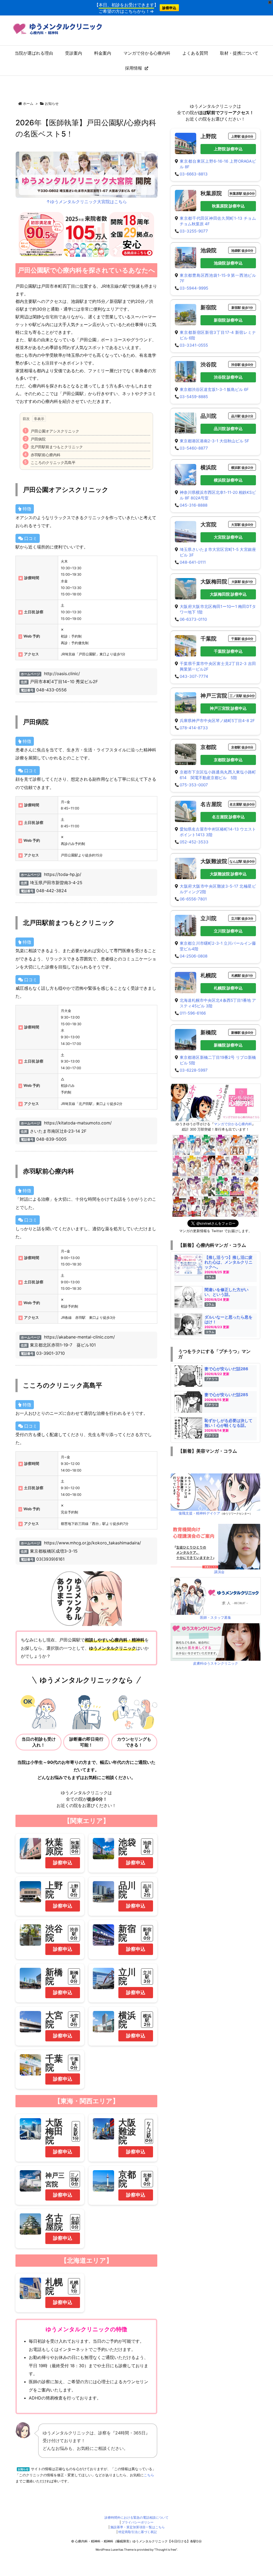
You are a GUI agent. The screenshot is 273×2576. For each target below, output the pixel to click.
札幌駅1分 (74, 2287)
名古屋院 (54, 2222)
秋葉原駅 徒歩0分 (242, 193)
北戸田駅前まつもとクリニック (57, 447)
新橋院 (54, 1976)
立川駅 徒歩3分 (242, 918)
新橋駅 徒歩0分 (242, 1033)
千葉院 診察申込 (228, 651)
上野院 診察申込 (228, 149)
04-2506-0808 (194, 956)
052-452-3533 (194, 842)
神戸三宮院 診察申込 (228, 708)
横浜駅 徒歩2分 (242, 468)
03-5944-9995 (194, 288)
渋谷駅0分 (74, 1934)
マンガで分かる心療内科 (233, 1124)
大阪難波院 (127, 2131)
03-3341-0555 (194, 345)
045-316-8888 (194, 505)
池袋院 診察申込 (228, 263)
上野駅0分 (74, 1890)
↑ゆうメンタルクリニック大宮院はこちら (87, 202)
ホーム (28, 103)
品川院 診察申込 (228, 429)
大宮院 (54, 2020)
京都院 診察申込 (228, 760)
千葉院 (54, 2063)
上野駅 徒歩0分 (242, 136)
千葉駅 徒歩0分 (242, 639)
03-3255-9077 (194, 231)
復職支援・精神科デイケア (199, 1513)
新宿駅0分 (147, 1934)
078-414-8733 (194, 728)
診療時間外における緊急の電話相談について (136, 2517)
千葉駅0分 (74, 2063)
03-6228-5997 (194, 1070)
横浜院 (127, 2020)
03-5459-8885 (194, 397)
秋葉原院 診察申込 (228, 206)
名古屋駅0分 (75, 2223)
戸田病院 (38, 439)
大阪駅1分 (76, 2132)
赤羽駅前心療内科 (46, 455)
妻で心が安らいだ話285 (226, 1395)
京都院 (127, 2179)
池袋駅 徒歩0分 (242, 251)
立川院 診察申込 (228, 931)
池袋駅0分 (147, 1847)
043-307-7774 (194, 676)
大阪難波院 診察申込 (228, 874)
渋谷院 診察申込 (228, 377)
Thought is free (166, 2550)
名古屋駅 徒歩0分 (242, 804)
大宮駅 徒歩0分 (242, 525)
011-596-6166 (193, 1013)
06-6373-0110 (193, 619)
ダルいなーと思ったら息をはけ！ (228, 1319)
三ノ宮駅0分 (75, 2180)
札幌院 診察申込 (228, 988)
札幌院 (54, 2286)
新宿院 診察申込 (228, 320)
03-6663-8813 (194, 174)
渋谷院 (54, 1933)
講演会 (219, 1572)
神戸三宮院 (214, 696)
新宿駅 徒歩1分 (242, 308)
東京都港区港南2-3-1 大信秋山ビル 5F (214, 441)
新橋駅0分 (74, 1977)
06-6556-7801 (193, 899)
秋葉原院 (54, 1847)
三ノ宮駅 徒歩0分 (242, 696)
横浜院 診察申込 (228, 480)
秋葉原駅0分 (75, 1847)
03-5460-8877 (194, 448)
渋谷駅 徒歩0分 (242, 365)
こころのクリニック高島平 (53, 462)
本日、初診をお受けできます (126, 5)
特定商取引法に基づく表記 (138, 2532)
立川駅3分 (147, 1977)
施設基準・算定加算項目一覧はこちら (138, 2527)
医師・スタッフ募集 (216, 1617)
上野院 (54, 1890)
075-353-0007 (194, 785)
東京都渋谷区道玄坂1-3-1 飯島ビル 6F (214, 389)
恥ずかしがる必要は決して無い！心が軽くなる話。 (228, 1423)
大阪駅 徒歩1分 (242, 582)
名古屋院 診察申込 (228, 817)
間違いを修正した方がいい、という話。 (226, 1292)
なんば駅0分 (149, 2132)
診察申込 (169, 8)
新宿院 (127, 1933)
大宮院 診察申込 (228, 537)
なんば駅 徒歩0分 (242, 861)
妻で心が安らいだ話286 (226, 1369)
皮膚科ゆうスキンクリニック (216, 1663)
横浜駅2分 (147, 2020)
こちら (149, 2475)
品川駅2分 (147, 1890)
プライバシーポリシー (138, 2522)
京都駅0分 (147, 2180)
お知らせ (52, 103)
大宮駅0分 (74, 2020)
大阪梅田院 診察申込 (228, 594)
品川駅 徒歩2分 (242, 416)
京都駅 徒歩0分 (242, 747)
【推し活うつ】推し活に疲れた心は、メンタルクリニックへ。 (228, 1262)
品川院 (127, 1890)
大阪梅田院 (54, 2131)
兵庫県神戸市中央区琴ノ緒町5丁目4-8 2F (217, 721)
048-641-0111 (193, 562)
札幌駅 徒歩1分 (242, 975)
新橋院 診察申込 (228, 1045)
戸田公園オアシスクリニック (55, 431)
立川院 (127, 1976)
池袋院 (127, 1847)
